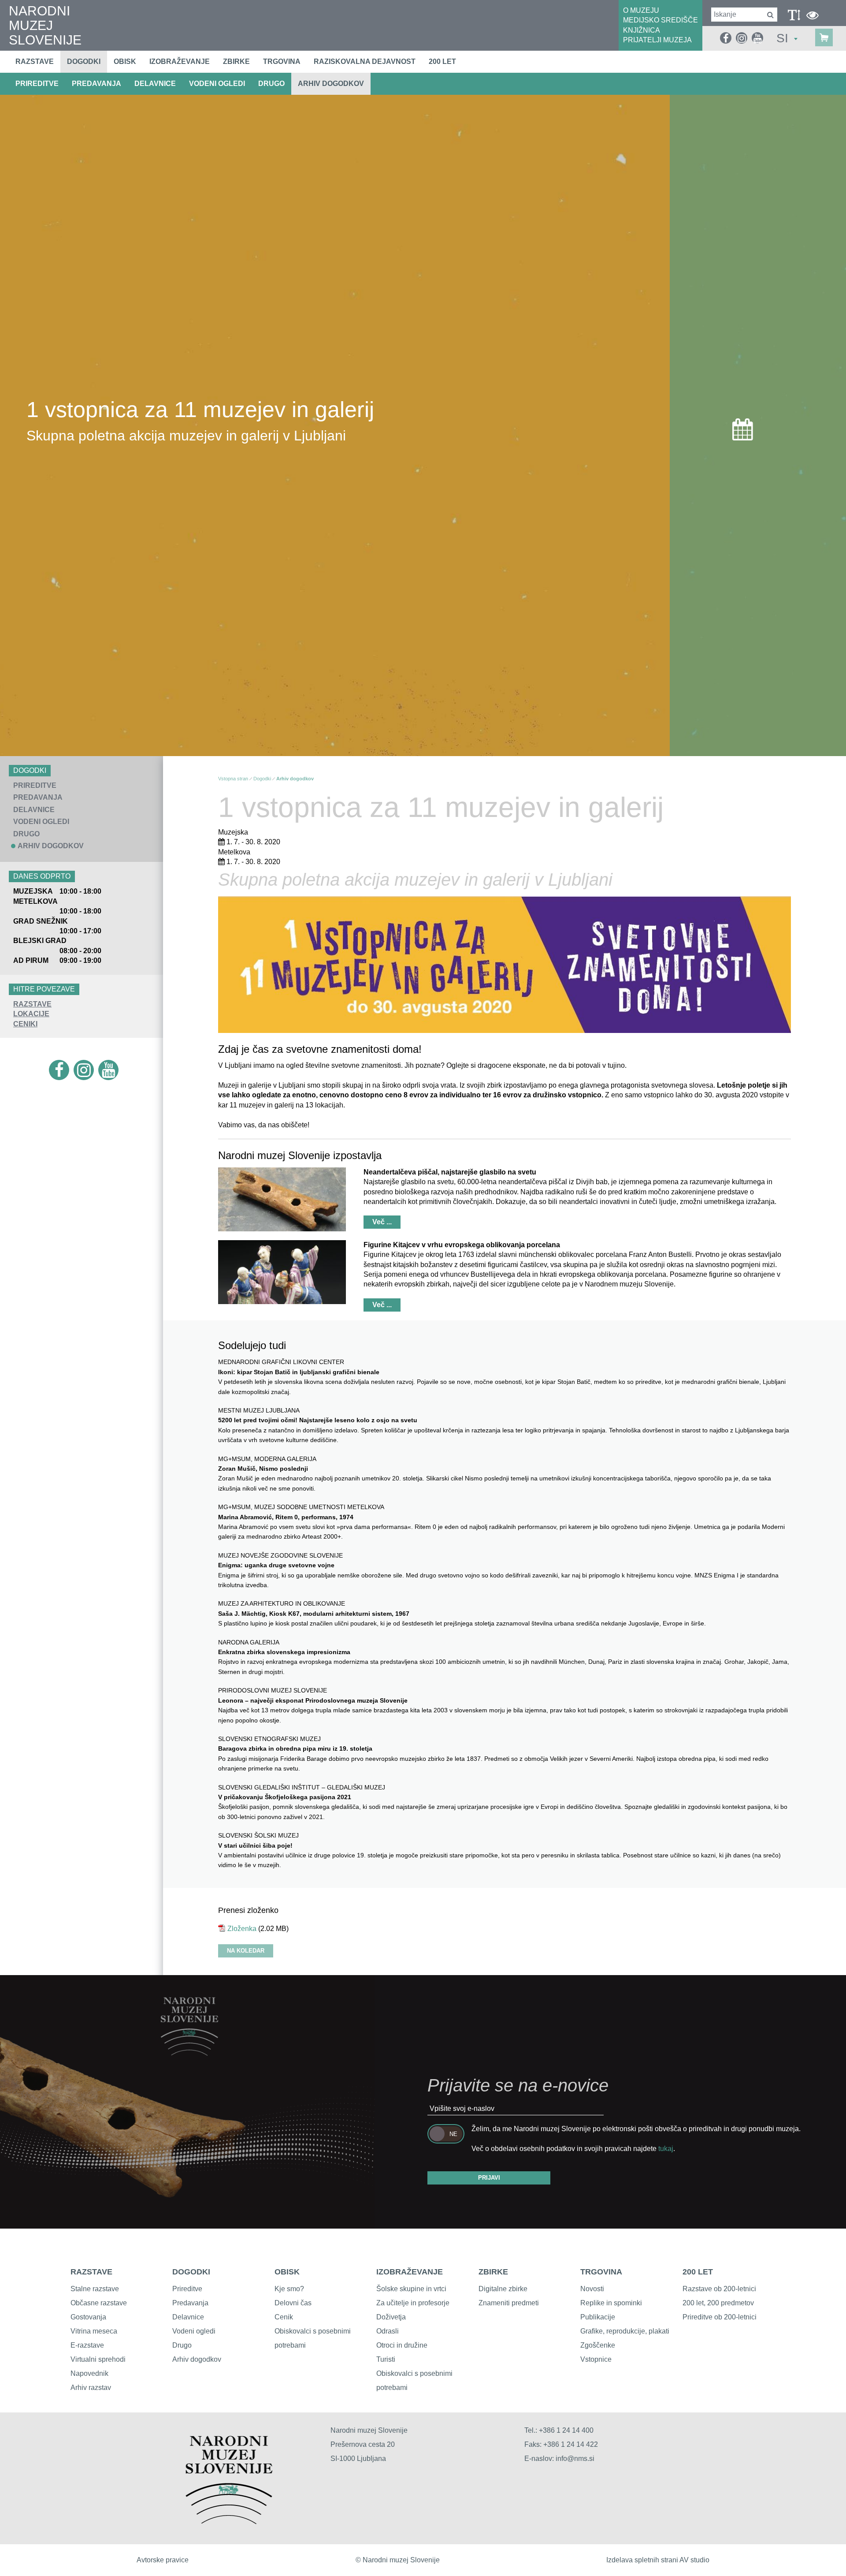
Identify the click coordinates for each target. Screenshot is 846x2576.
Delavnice (188, 2317)
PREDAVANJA (96, 84)
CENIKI (25, 1024)
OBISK (287, 2272)
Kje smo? (289, 2289)
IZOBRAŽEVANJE (410, 2272)
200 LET (698, 2272)
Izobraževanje (180, 62)
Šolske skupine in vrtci (411, 2289)
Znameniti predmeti (509, 2303)
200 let (442, 62)
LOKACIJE (31, 1014)
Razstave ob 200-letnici (719, 2289)
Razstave (35, 62)
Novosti (592, 2289)
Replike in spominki (611, 2303)
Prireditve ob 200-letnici (720, 2317)
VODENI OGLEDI (217, 84)
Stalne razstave (95, 2289)
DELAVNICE (155, 84)
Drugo (182, 2345)
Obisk (125, 62)
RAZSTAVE (32, 1004)
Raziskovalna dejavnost (365, 62)
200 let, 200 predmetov (718, 2303)
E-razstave (87, 2345)
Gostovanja (88, 2317)
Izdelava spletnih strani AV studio (658, 2560)
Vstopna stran (233, 779)
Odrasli (388, 2331)
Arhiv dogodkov (331, 84)
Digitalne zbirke (503, 2289)
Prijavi (489, 2178)
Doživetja (391, 2317)
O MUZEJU (641, 10)
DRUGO (271, 84)
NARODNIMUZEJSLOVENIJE (45, 25)
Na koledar (246, 1951)
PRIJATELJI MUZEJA (657, 40)
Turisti (386, 2359)
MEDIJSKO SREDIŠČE (660, 20)
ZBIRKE (493, 2272)
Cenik (284, 2317)
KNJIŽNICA (642, 30)
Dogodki (84, 62)
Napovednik (89, 2373)
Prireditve (187, 2289)
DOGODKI (191, 2272)
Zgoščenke (598, 2345)
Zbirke (236, 62)
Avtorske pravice (163, 2560)
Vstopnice (596, 2359)
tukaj (666, 2149)
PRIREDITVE (37, 84)
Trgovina (282, 62)
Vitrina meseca (94, 2331)
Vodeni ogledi (194, 2331)
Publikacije (598, 2317)
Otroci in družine (402, 2345)
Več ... (382, 1222)
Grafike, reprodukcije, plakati (625, 2331)
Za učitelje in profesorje (413, 2303)
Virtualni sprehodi (98, 2359)
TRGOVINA (601, 2272)
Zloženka (242, 1929)
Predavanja (190, 2303)
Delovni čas (293, 2303)
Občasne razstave (99, 2303)
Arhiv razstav (91, 2388)
